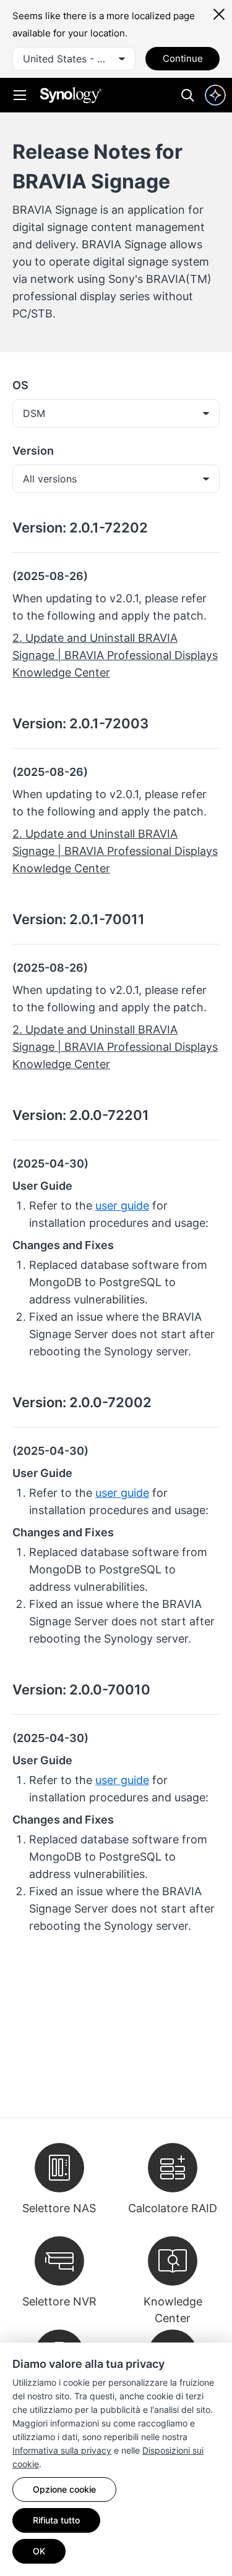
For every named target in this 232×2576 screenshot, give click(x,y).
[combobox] (74, 59)
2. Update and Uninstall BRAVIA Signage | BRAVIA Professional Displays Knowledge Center (115, 655)
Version (33, 451)
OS (20, 385)
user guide (122, 1206)
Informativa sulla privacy (62, 2450)
